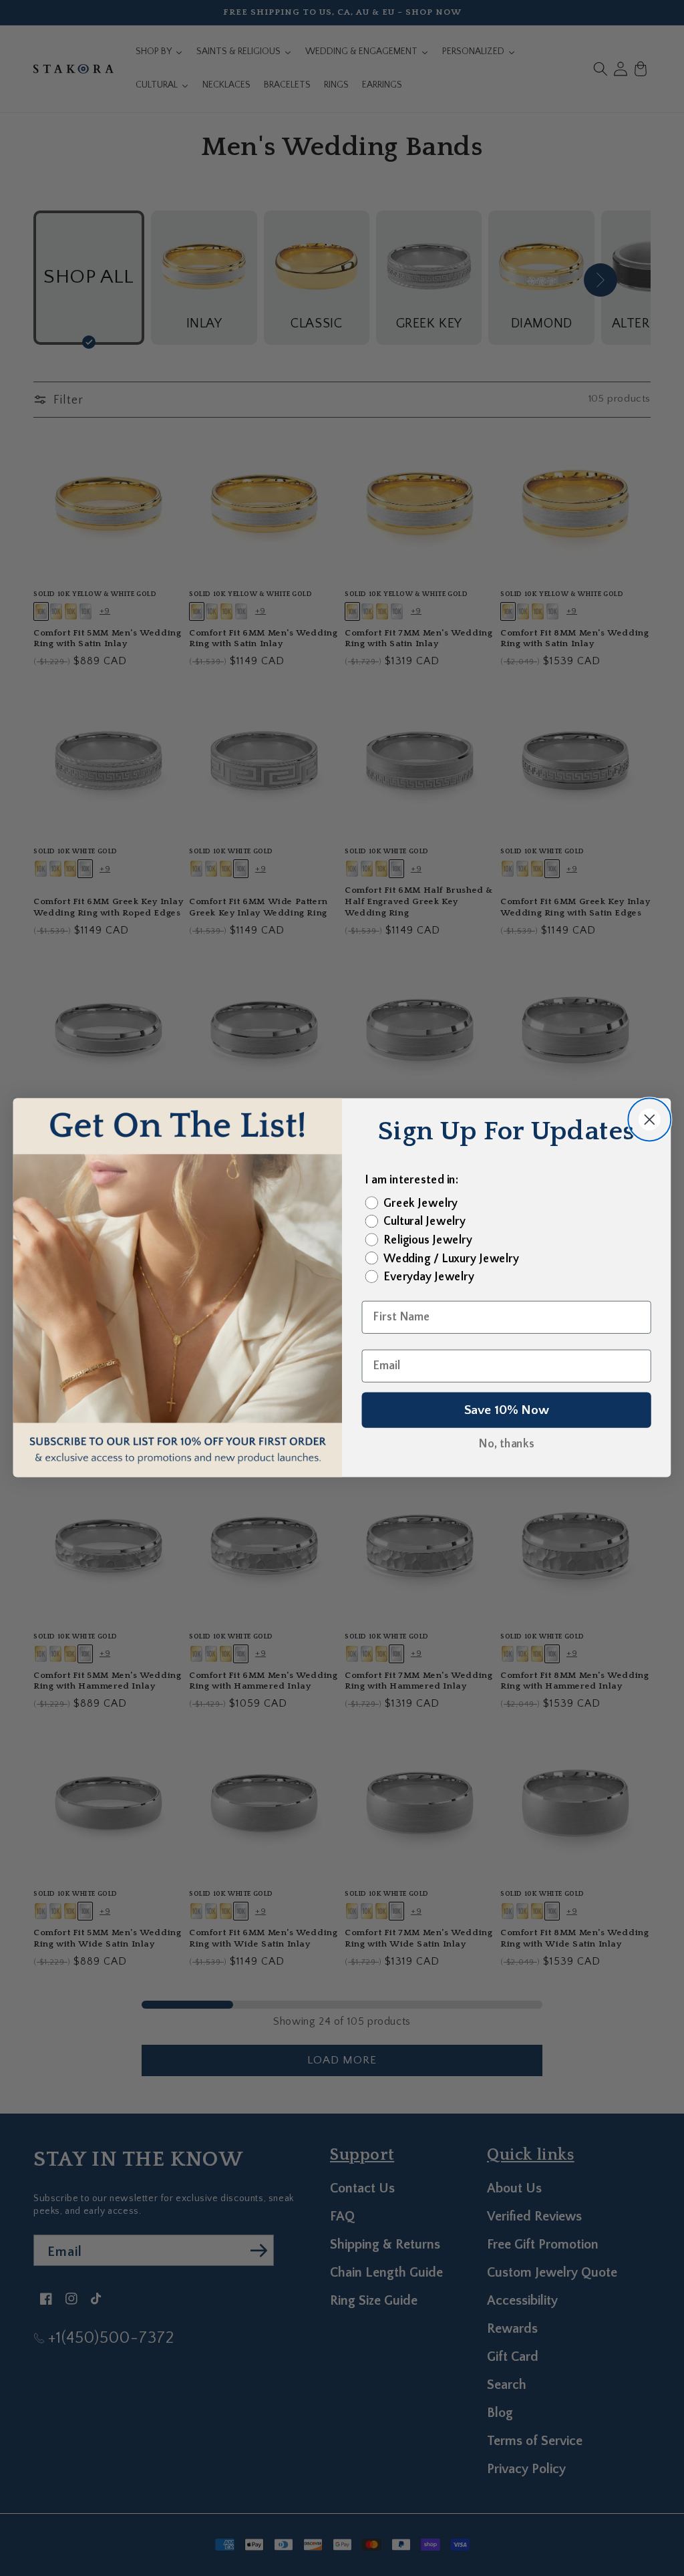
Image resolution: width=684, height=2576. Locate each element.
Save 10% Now (507, 1411)
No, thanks (506, 1445)
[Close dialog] (649, 1120)
